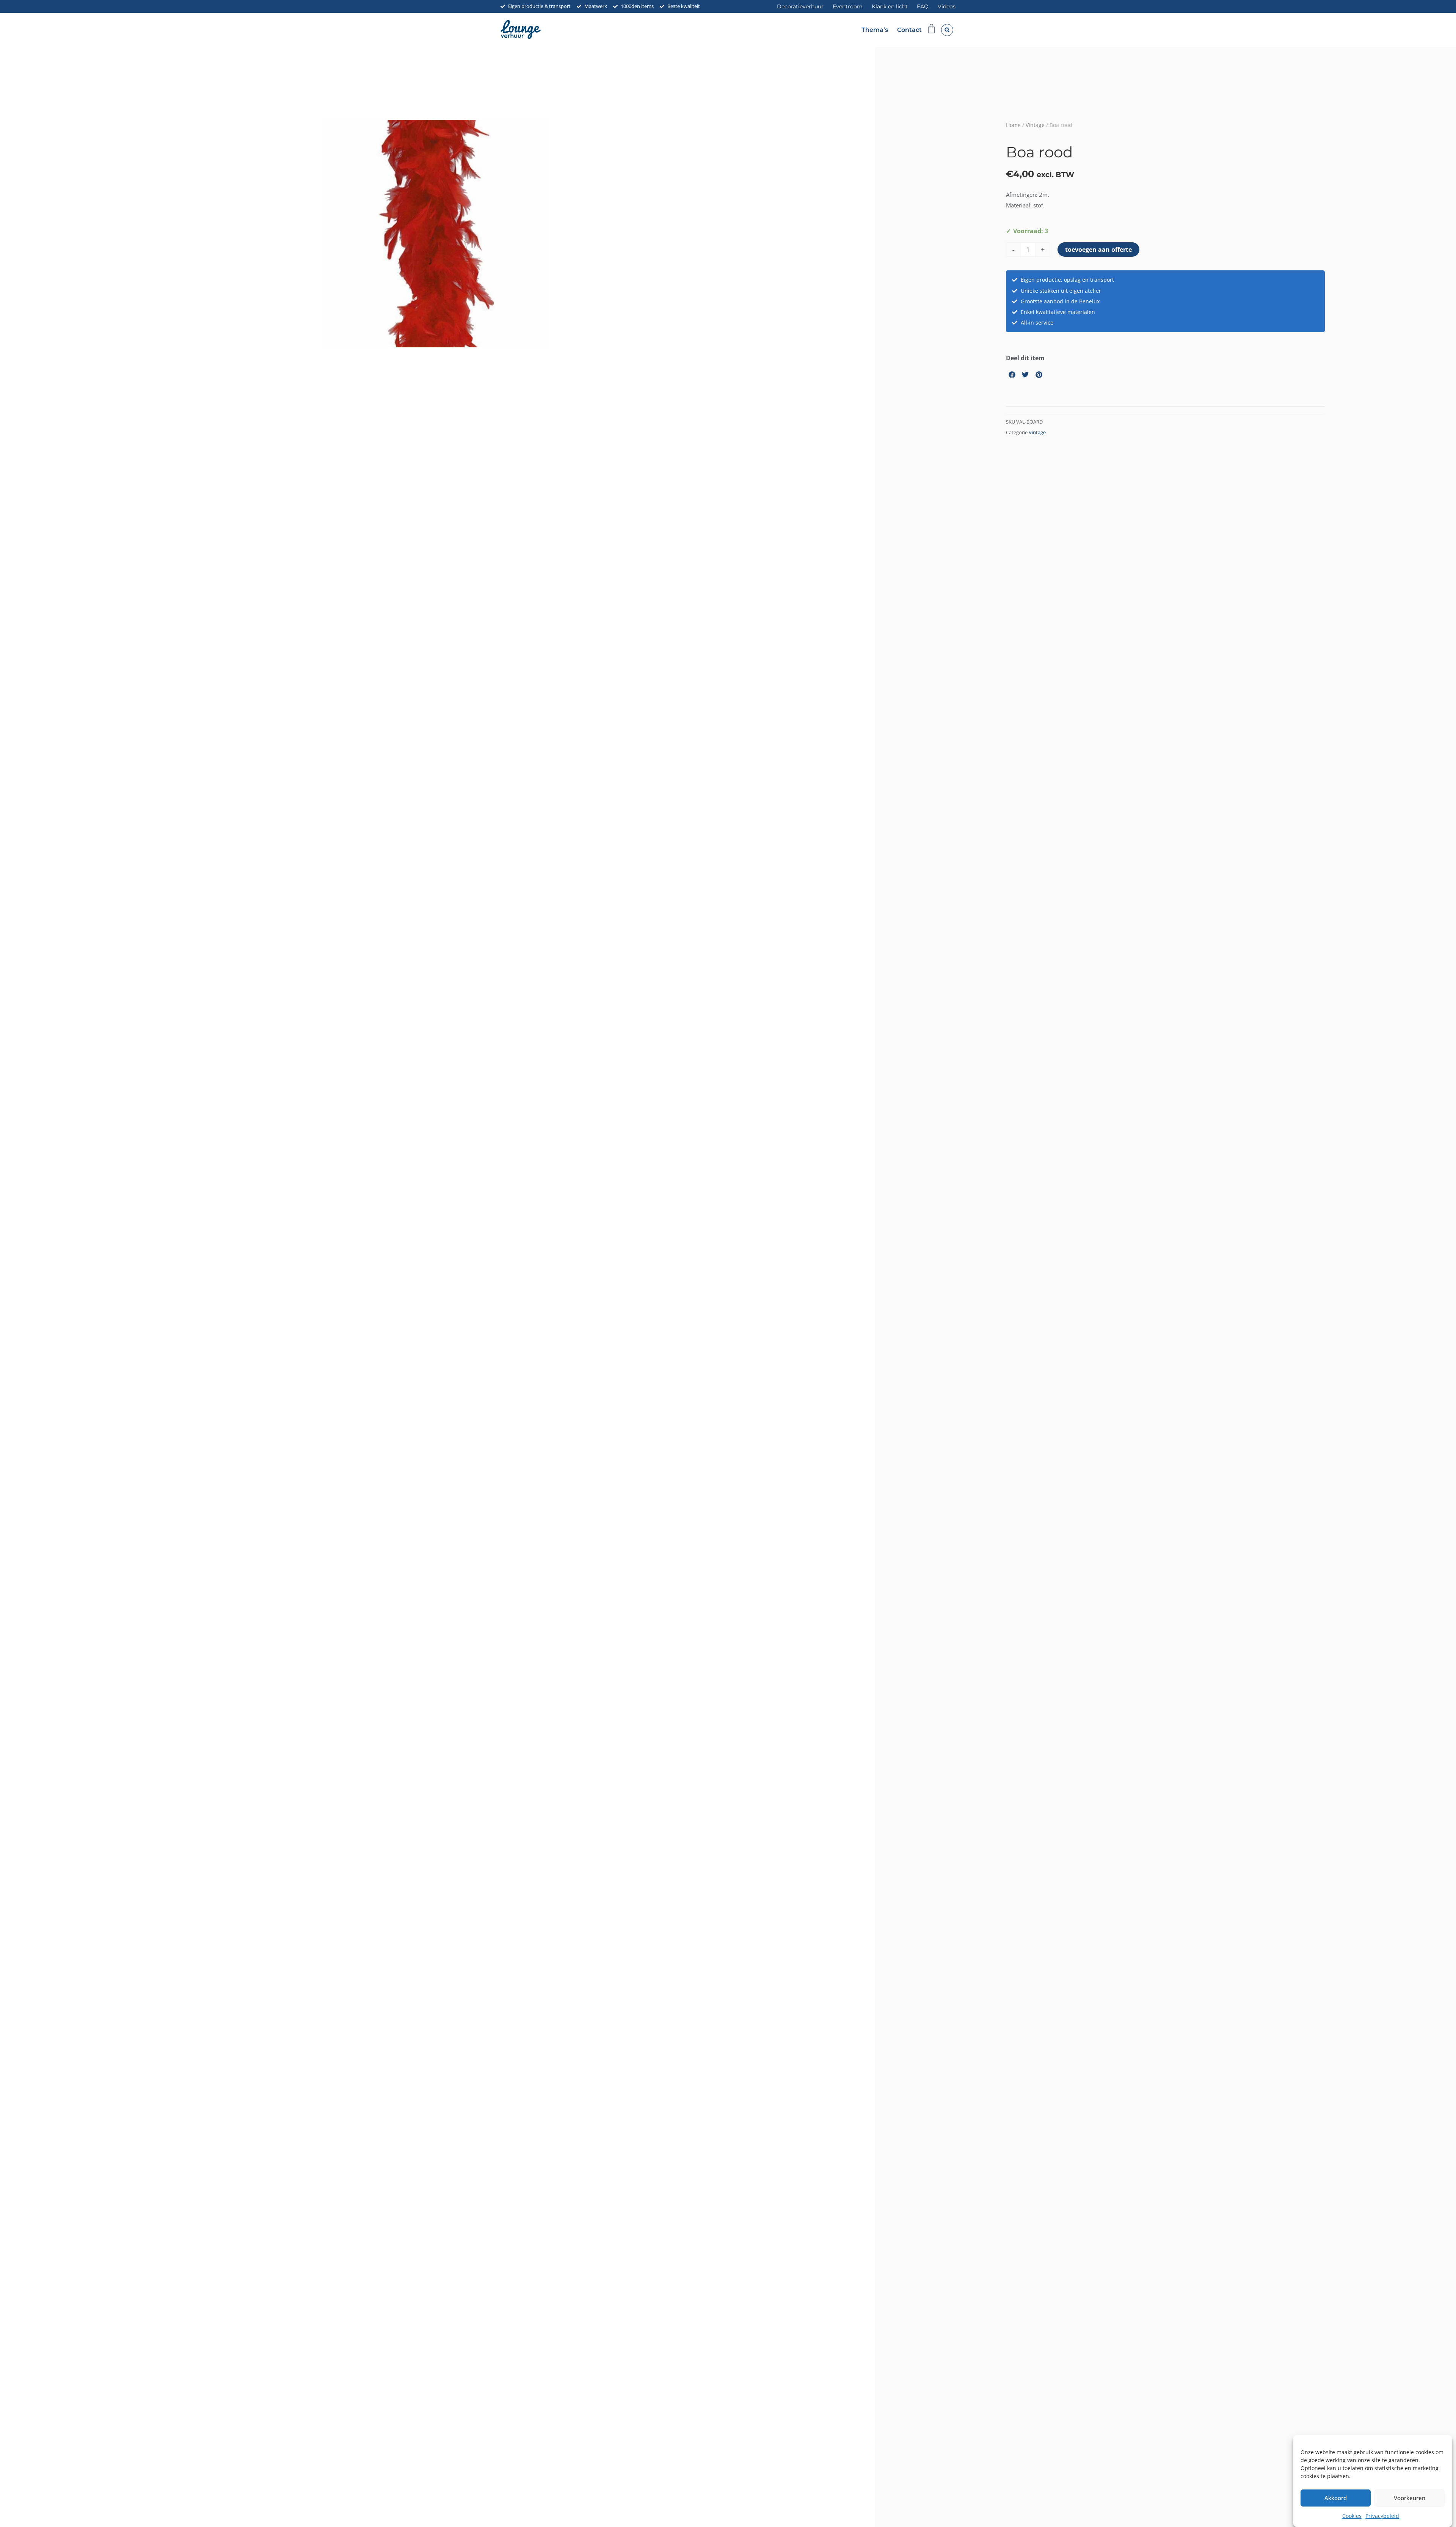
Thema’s (875, 30)
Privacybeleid (1382, 2516)
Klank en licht (890, 6)
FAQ (923, 6)
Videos (947, 6)
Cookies (1352, 2516)
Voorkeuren (1410, 2498)
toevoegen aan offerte (1098, 250)
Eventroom (848, 6)
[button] (947, 30)
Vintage (1035, 125)
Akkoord (1336, 2498)
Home (1013, 125)
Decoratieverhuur (800, 6)
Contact (909, 30)
